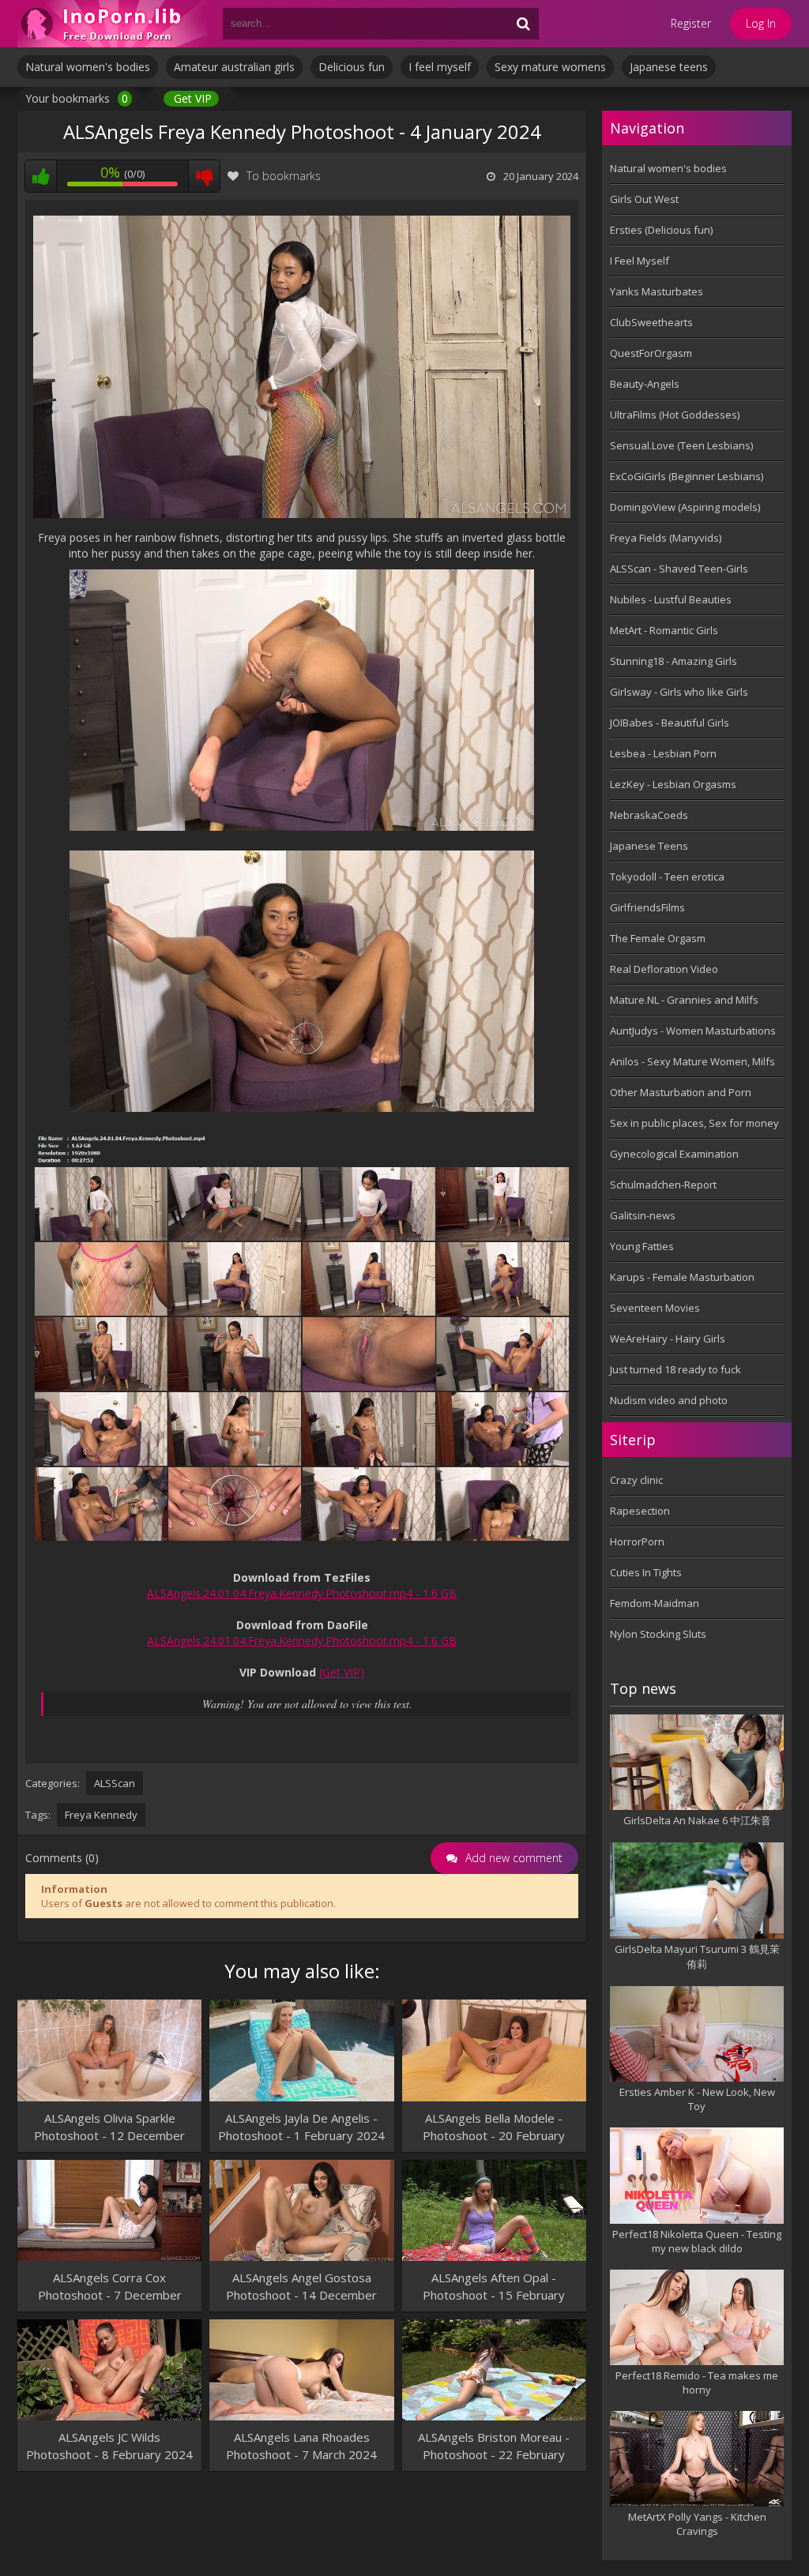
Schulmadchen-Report (663, 1185)
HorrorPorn (637, 1541)
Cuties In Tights (646, 1572)
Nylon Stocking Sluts (658, 1634)
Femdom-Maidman (655, 1603)
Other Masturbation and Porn (681, 1092)
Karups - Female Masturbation (682, 1277)
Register (691, 23)
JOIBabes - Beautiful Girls (670, 723)
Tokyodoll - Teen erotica (667, 877)
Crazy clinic (636, 1480)
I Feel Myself (640, 261)
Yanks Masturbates (657, 291)
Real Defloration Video (664, 969)
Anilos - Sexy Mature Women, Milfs (692, 1061)
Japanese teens (669, 67)
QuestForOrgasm (651, 353)
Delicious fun (352, 67)
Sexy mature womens (550, 67)
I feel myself (440, 67)
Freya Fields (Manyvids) (666, 538)
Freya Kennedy (101, 1815)
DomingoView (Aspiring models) (685, 507)
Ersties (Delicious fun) (661, 230)
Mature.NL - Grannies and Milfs (684, 1000)
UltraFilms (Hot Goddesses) (675, 415)
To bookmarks (284, 176)
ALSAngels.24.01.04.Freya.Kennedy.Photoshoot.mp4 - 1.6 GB (302, 1593)
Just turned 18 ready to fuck (675, 1369)
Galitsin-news (643, 1215)
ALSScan (115, 1783)
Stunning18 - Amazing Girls (674, 661)
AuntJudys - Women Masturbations (693, 1031)
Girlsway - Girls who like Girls (679, 692)
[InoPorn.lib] (112, 24)
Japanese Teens (649, 846)
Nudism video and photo (669, 1400)
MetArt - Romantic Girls (664, 630)
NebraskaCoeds (649, 815)
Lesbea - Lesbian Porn (663, 753)
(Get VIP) (342, 1672)
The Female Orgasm (658, 938)
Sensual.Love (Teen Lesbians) (681, 445)
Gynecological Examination (674, 1154)
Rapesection (640, 1511)
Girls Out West (644, 199)
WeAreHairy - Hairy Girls (668, 1339)
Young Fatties (642, 1246)
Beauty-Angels (645, 384)
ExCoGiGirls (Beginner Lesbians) (687, 476)
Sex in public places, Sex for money (694, 1123)
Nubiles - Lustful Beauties (671, 599)
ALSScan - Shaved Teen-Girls (679, 569)
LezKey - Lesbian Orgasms (673, 784)
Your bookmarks (77, 98)
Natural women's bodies (88, 67)
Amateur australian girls (234, 67)
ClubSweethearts (651, 322)
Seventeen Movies (655, 1308)
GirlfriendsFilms (647, 907)
